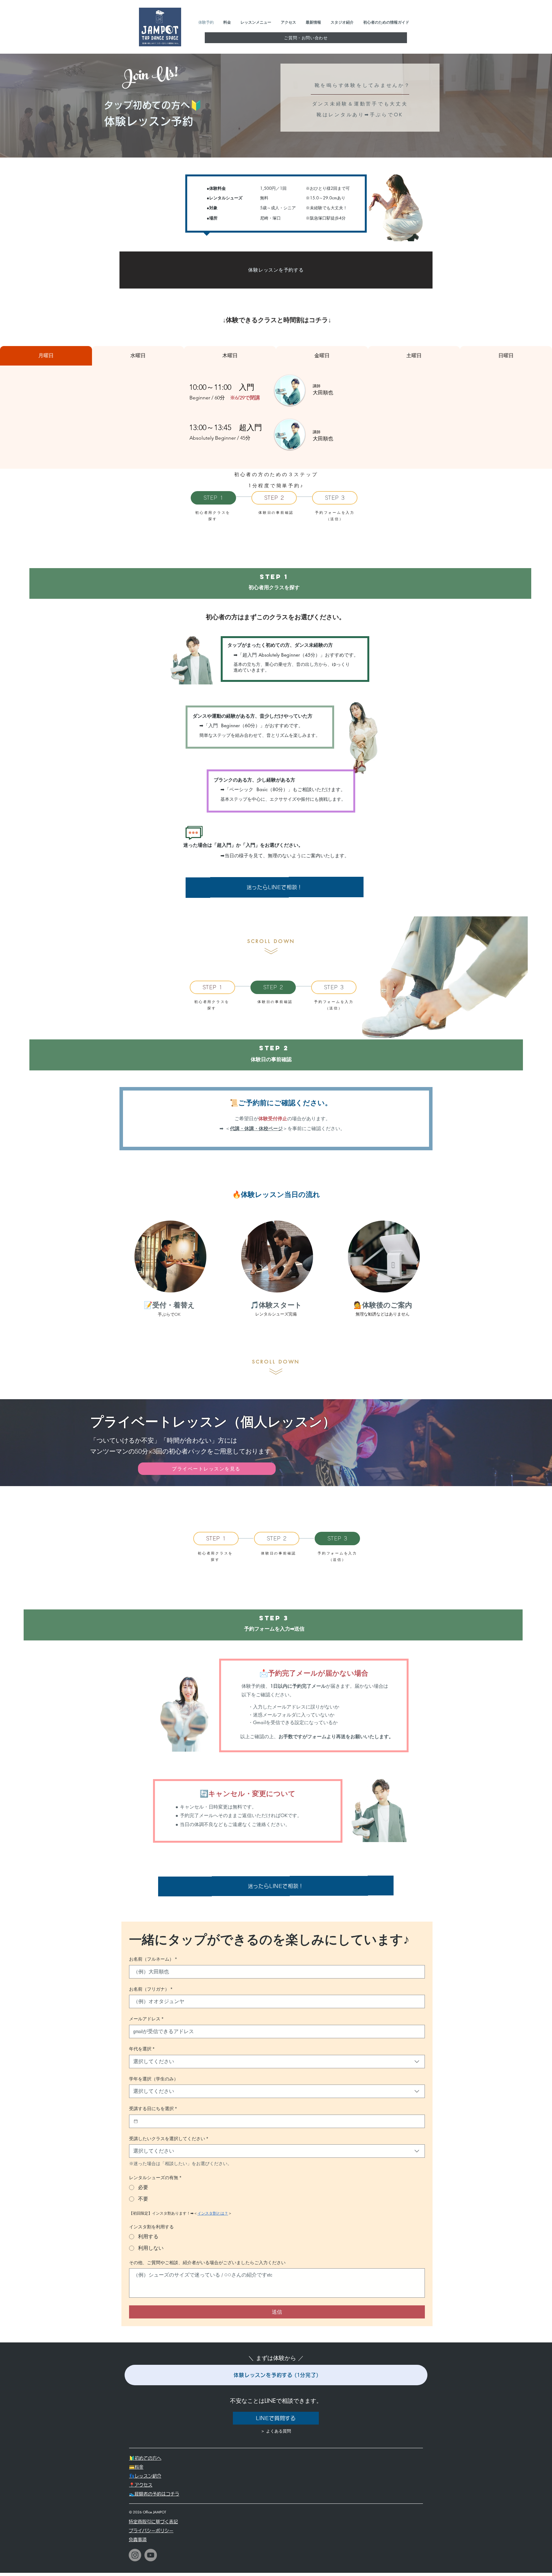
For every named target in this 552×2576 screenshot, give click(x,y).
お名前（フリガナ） (151, 1989)
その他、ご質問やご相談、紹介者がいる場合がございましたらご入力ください (207, 2263)
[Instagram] (135, 2555)
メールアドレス (146, 2019)
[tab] (46, 356)
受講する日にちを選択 (153, 2109)
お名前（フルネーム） (153, 1959)
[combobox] (277, 2062)
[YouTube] (151, 2555)
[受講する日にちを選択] (136, 2121)
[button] (306, 38)
